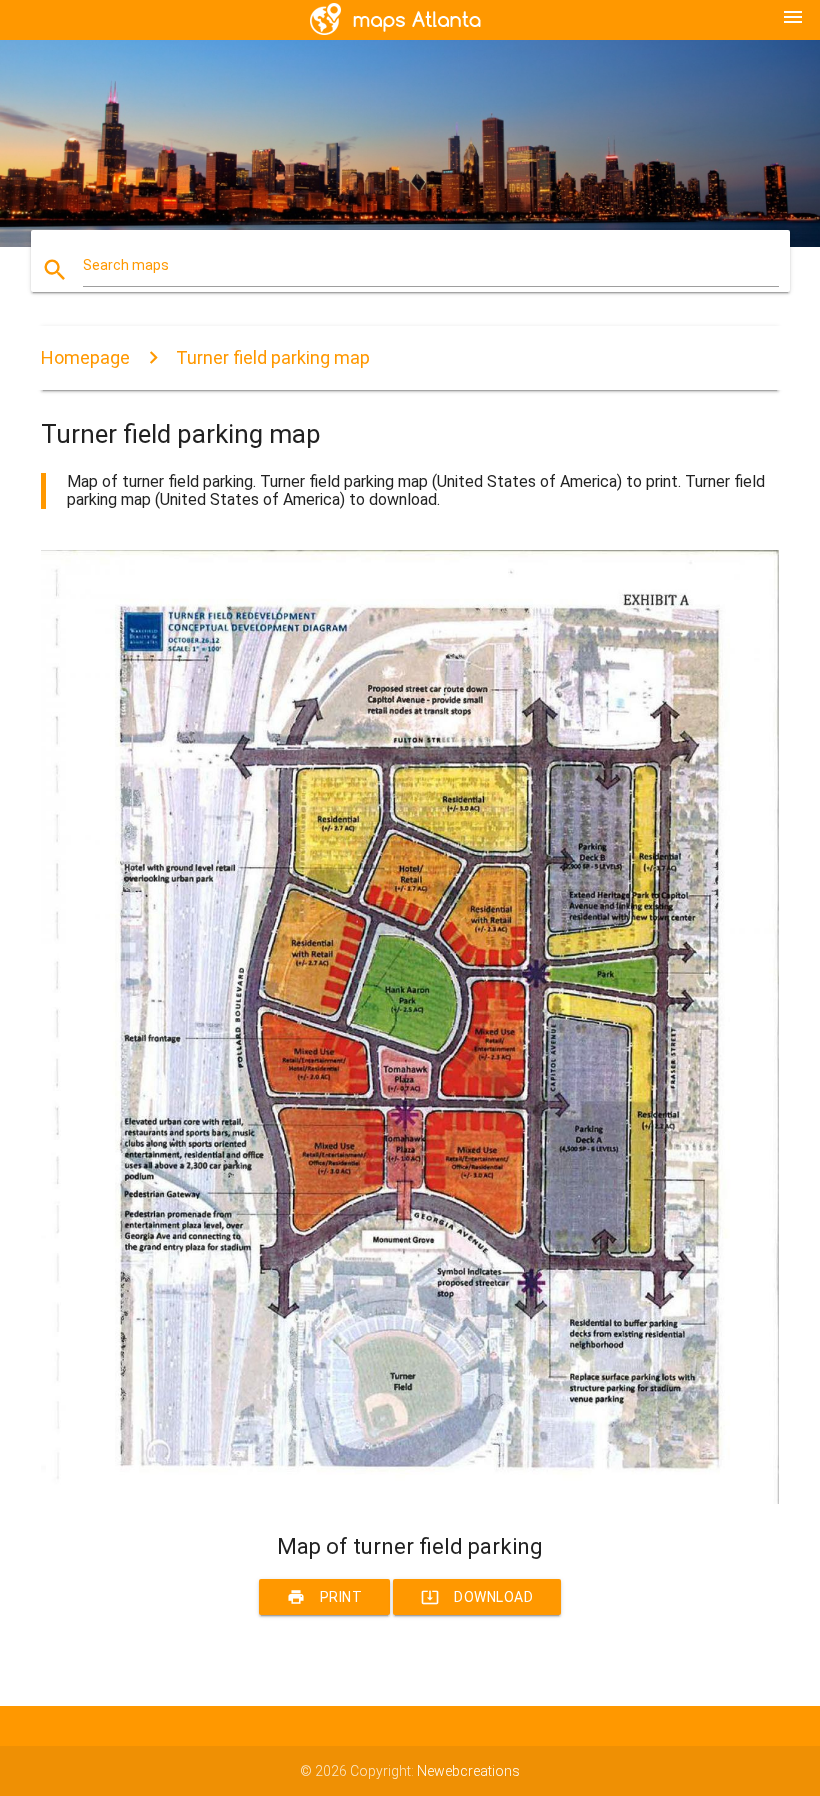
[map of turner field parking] (410, 1499)
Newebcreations (468, 1771)
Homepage (85, 357)
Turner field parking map (273, 357)
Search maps (126, 265)
